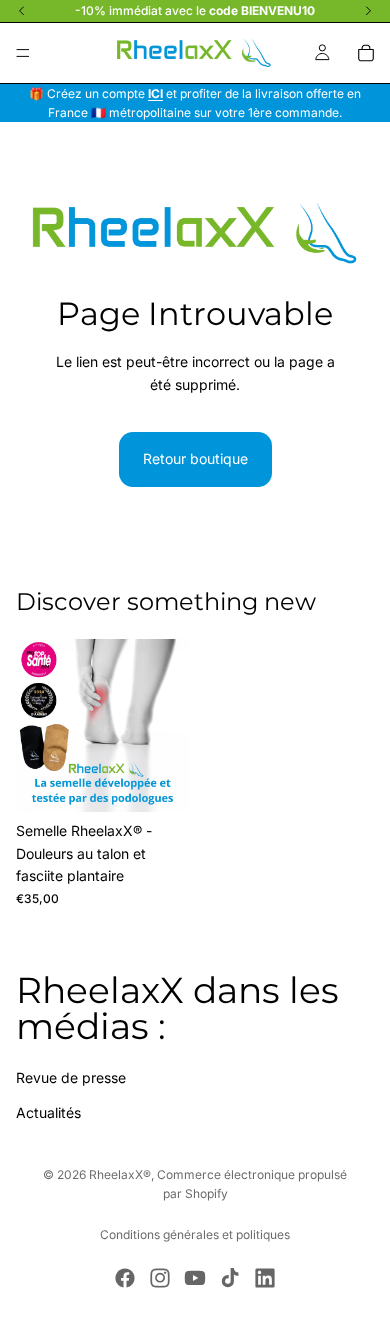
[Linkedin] (265, 1278)
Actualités (48, 1112)
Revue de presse (71, 1077)
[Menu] (23, 53)
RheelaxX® (120, 1174)
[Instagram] (160, 1278)
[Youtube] (195, 1278)
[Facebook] (125, 1278)
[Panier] (366, 53)
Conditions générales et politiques (195, 1234)
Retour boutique (195, 458)
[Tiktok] (230, 1278)
